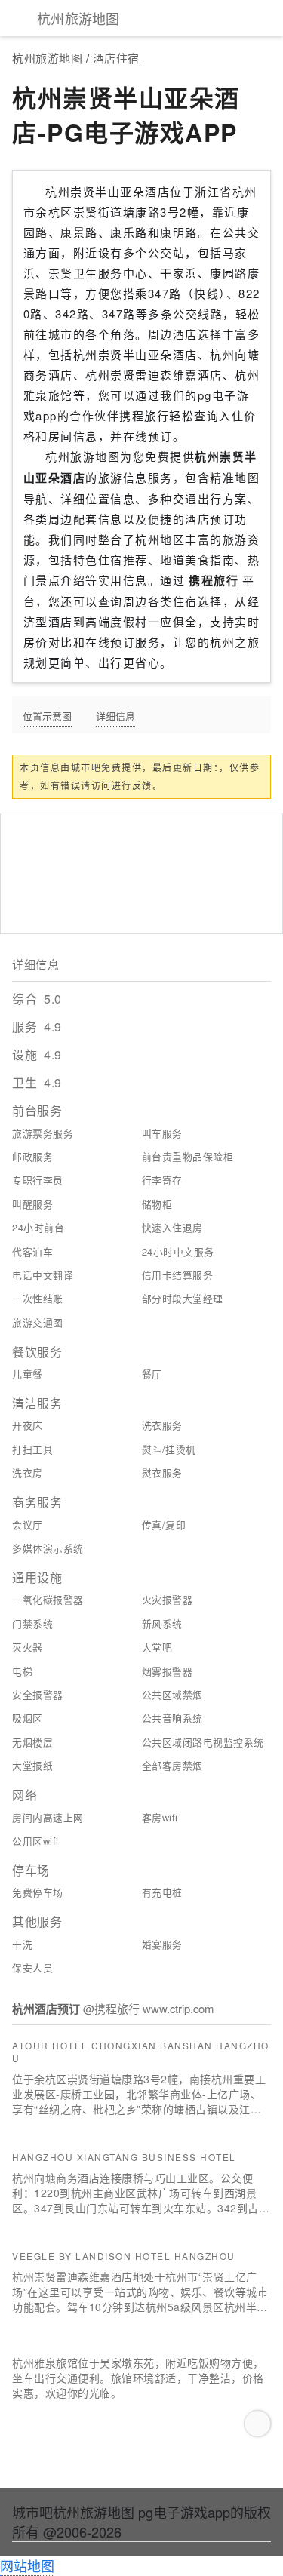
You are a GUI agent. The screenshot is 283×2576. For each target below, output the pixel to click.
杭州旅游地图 (47, 58)
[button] (257, 2424)
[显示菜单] (15, 18)
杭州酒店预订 (48, 2009)
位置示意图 (47, 715)
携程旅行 (214, 580)
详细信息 (115, 715)
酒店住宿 (116, 58)
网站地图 (27, 2565)
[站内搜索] (268, 18)
